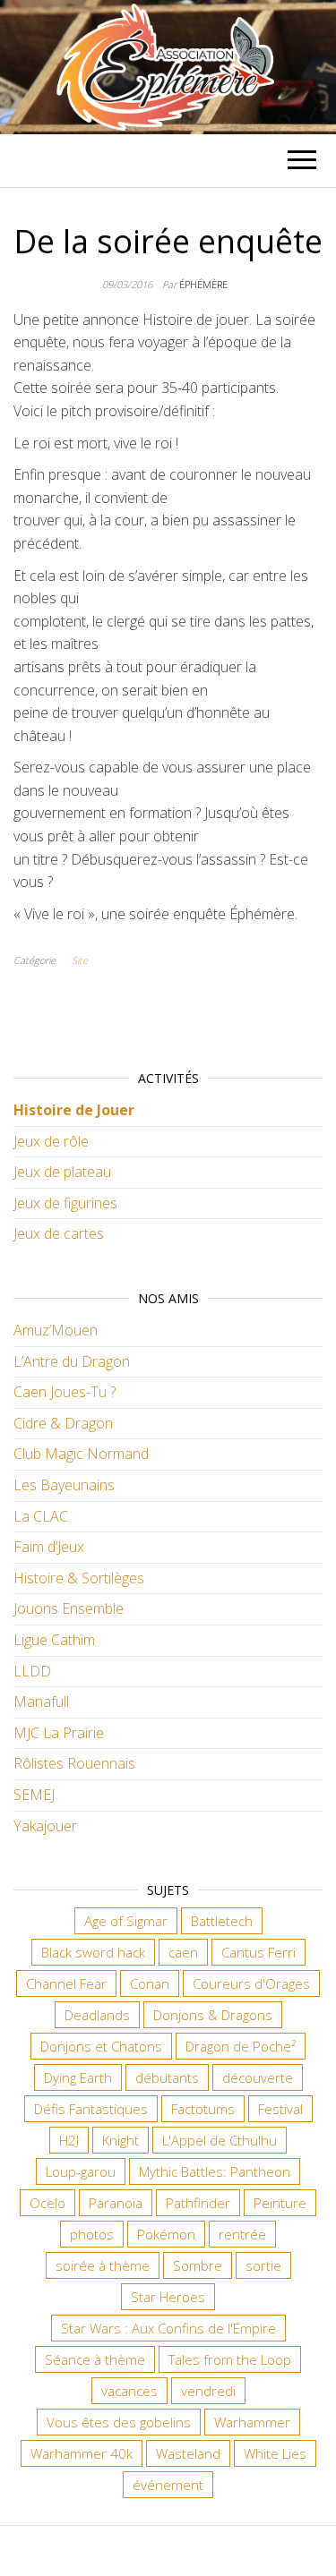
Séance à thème (95, 2359)
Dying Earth (78, 2077)
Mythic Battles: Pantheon (215, 2171)
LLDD (32, 1671)
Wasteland (188, 2453)
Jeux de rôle (51, 1141)
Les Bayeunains (64, 1485)
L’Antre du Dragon (72, 1361)
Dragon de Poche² (241, 2046)
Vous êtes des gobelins (119, 2422)
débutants (167, 2077)
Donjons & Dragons (213, 2015)
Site (80, 960)
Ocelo (47, 2203)
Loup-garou (81, 2171)
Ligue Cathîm (54, 1640)
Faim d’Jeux (49, 1547)
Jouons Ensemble (69, 1608)
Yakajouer (45, 1826)
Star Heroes (168, 2297)
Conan (150, 1983)
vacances (129, 2391)
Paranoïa (116, 2203)
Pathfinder (198, 2203)
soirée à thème (103, 2265)
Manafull (41, 1702)
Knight (121, 2140)
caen (183, 1952)
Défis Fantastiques (91, 2109)
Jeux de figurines (65, 1203)
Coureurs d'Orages (251, 1983)
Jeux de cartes (59, 1233)
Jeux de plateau (62, 1172)
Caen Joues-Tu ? (65, 1392)
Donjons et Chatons (101, 2046)
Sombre (198, 2265)
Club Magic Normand (81, 1454)
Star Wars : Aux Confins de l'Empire (168, 2328)
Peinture (280, 2203)
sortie (263, 2265)
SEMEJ (34, 1795)
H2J (69, 2140)
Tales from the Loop (230, 2359)
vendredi (208, 2391)
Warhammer (252, 2422)
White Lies (275, 2453)
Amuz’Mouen (56, 1330)
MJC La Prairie (59, 1733)
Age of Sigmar (126, 1921)
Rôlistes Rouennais (74, 1763)
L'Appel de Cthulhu (220, 2140)
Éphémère (203, 284)
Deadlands (97, 2015)
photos (92, 2234)
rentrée (242, 2234)
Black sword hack (93, 1952)
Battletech (222, 1921)
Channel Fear (66, 1983)
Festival (280, 2109)
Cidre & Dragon (63, 1423)
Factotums (203, 2109)
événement (168, 2485)
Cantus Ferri (258, 1952)
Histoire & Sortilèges (79, 1578)
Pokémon (166, 2234)
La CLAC (41, 1516)
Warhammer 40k (82, 2453)
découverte (258, 2077)
